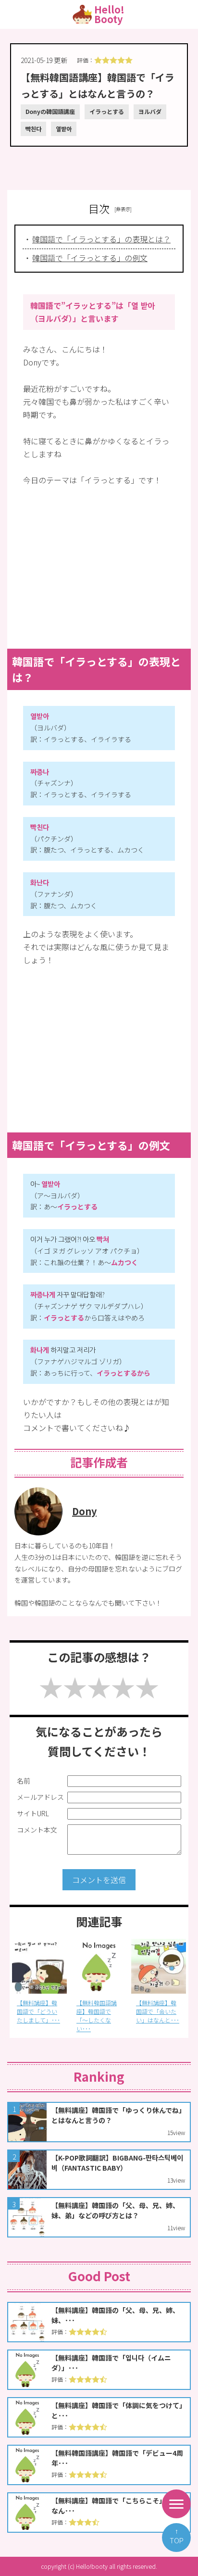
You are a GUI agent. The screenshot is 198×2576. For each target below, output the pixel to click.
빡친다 (33, 129)
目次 (99, 208)
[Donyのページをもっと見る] (38, 1532)
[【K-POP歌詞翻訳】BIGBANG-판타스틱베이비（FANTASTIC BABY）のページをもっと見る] (99, 2170)
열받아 (64, 129)
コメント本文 (37, 1830)
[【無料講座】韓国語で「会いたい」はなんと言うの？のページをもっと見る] (99, 1966)
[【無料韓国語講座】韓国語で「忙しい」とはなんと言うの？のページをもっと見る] (159, 1966)
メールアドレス (40, 1797)
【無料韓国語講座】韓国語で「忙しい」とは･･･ (156, 2016)
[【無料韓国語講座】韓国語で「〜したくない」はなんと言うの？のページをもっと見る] (39, 1966)
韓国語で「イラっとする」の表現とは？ (101, 239)
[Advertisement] (99, 163)
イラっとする (107, 111)
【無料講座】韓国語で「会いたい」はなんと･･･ (98, 2011)
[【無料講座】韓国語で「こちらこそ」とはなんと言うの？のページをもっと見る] (99, 2513)
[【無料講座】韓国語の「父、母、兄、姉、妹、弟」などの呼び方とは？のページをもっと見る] (99, 2217)
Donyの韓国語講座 (50, 111)
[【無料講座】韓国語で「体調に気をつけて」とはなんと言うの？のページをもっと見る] (99, 2417)
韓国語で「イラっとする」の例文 (90, 258)
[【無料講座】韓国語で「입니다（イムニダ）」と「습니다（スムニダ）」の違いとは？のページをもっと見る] (99, 2370)
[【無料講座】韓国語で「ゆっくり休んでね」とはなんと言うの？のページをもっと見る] (99, 2122)
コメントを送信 (99, 1880)
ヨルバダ (150, 111)
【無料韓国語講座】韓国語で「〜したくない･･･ (37, 2016)
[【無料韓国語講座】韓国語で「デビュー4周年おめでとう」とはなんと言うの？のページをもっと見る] (99, 2465)
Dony (84, 1511)
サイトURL (33, 1813)
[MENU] (176, 2504)
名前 (24, 1781)
